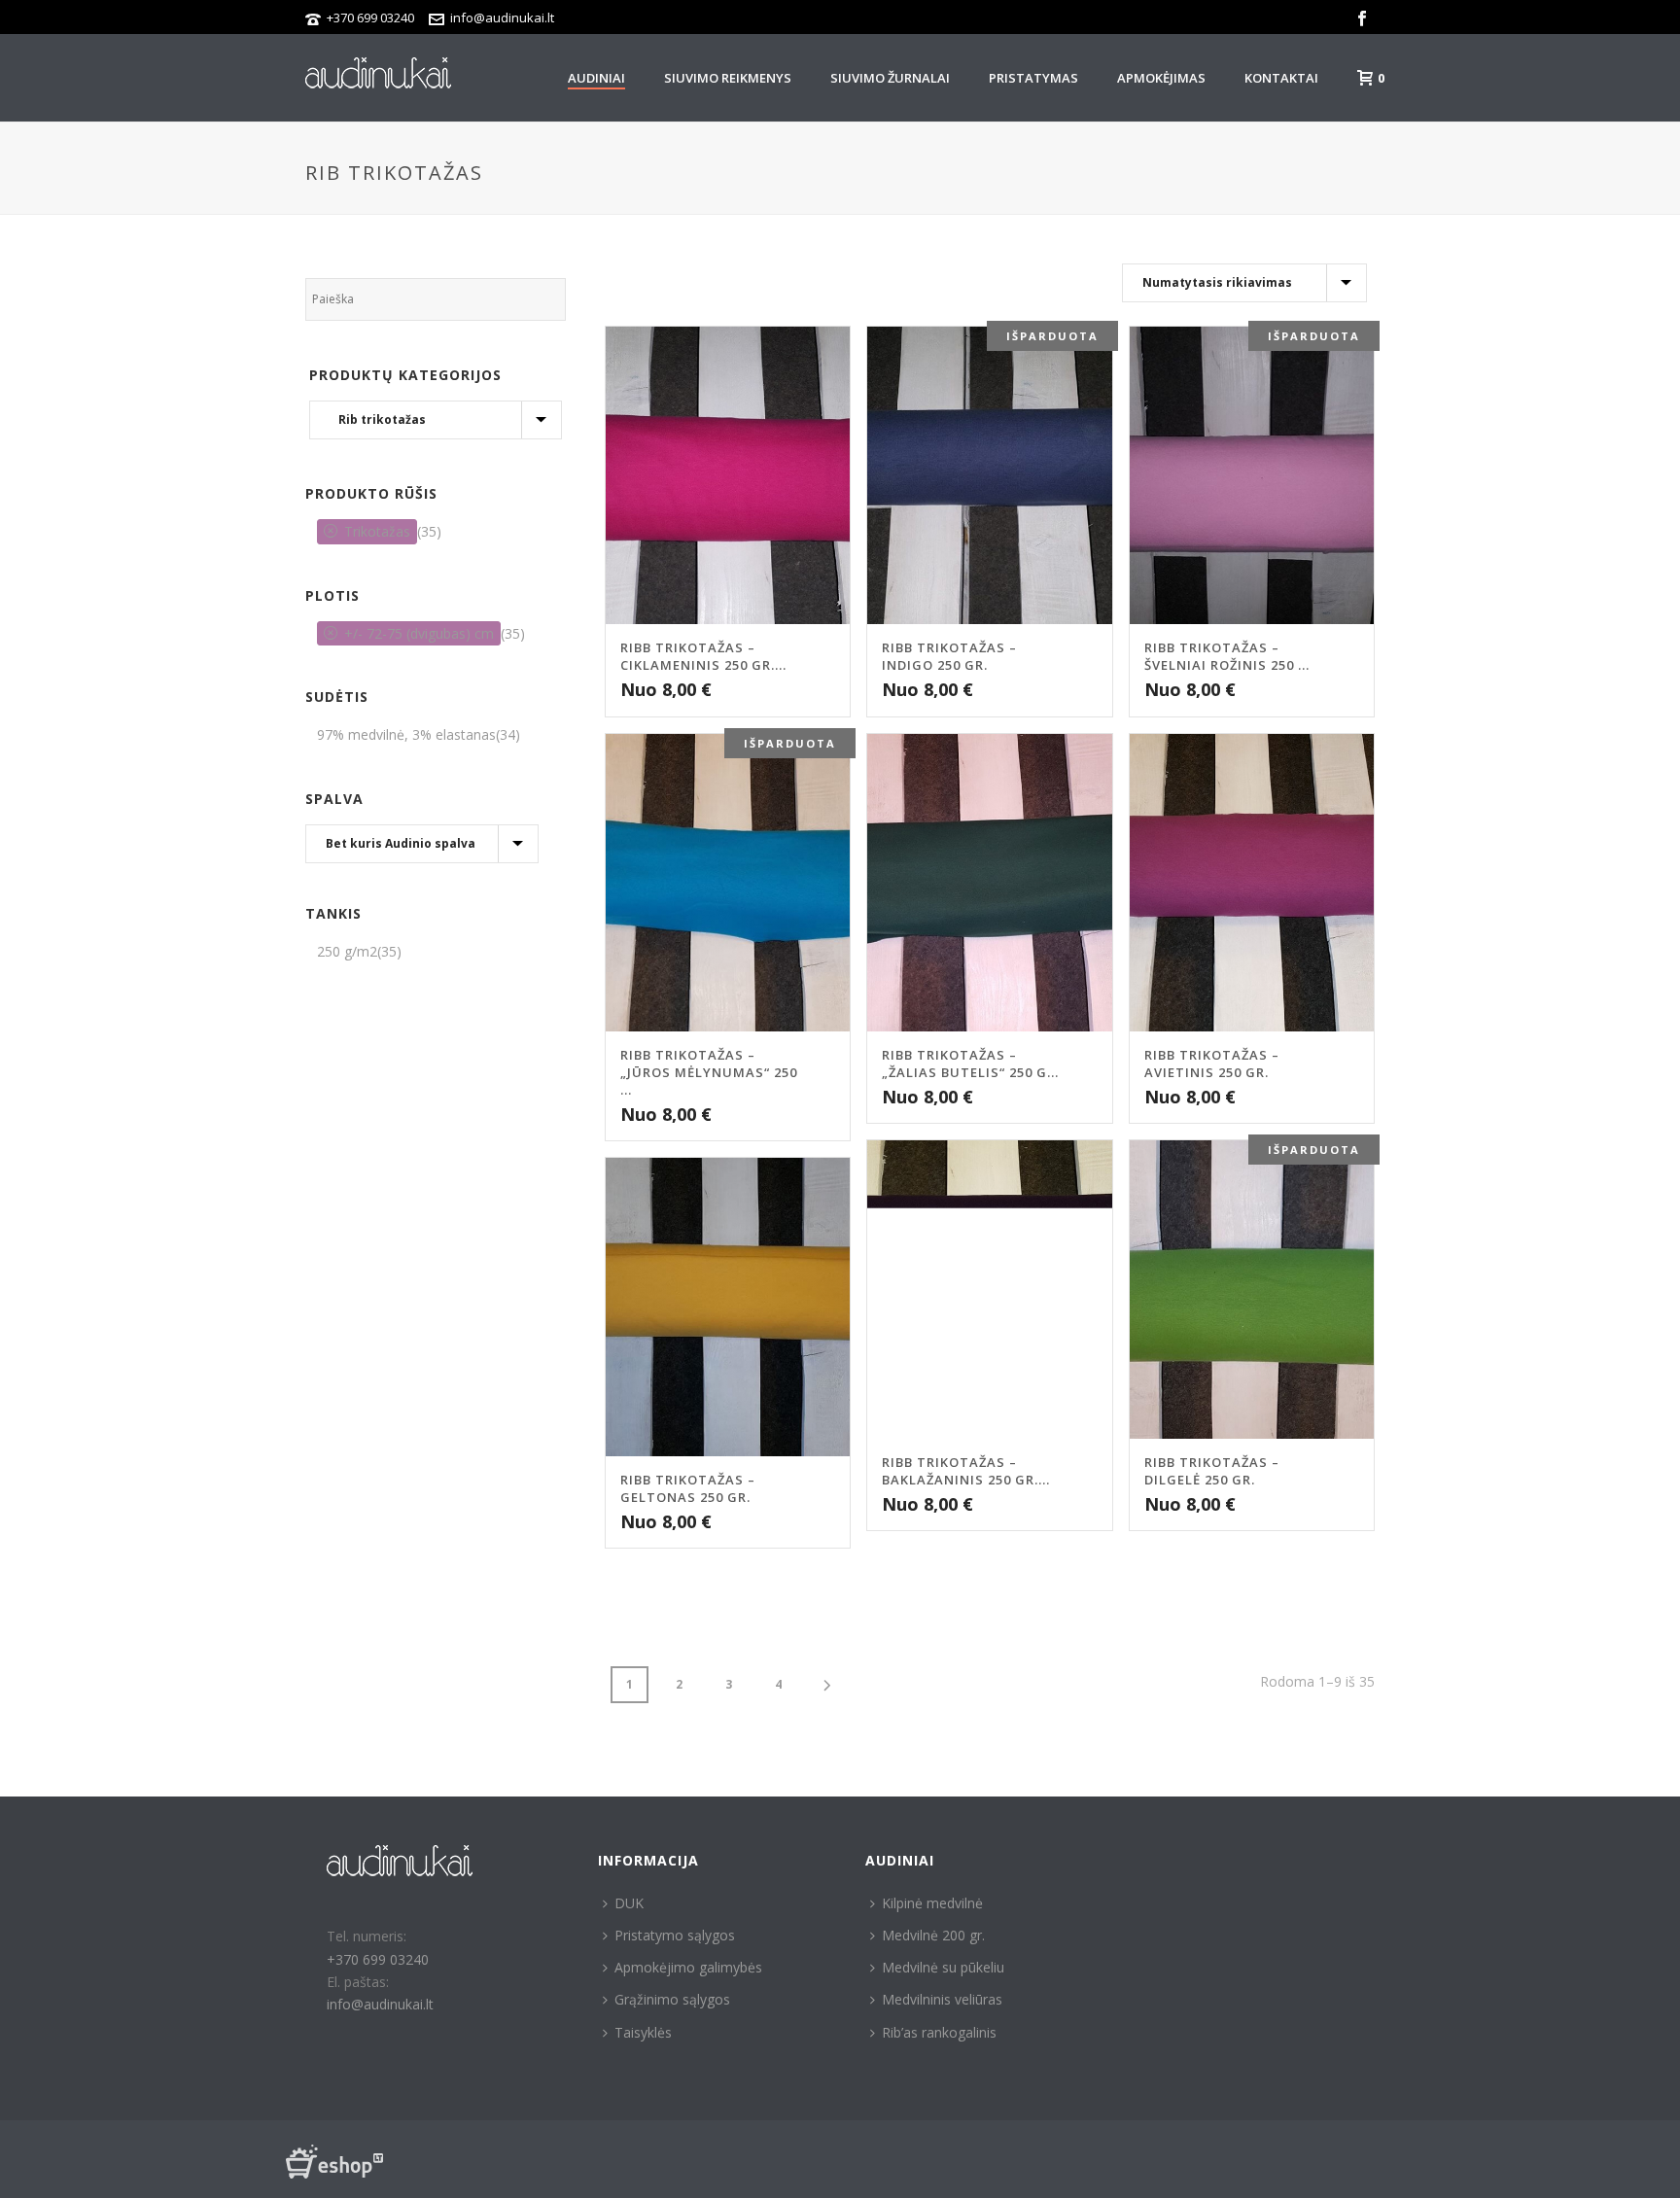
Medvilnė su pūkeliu (943, 1967)
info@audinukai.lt (502, 17)
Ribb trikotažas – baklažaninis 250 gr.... (966, 1471)
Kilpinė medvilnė (932, 1903)
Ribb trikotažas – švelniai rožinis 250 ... (1227, 656)
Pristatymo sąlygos (675, 1935)
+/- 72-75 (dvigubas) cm (419, 633)
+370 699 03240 (370, 17)
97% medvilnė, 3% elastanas (406, 734)
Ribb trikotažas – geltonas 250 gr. (688, 1488)
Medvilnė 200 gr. (933, 1935)
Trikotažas (377, 531)
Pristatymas (1033, 78)
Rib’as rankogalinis (939, 2032)
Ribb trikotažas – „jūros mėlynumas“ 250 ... (709, 1072)
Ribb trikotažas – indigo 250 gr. (949, 656)
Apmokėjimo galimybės (688, 1967)
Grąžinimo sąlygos (672, 1999)
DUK (629, 1903)
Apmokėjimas (1161, 78)
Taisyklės (643, 2032)
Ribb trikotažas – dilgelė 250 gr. (1212, 1471)
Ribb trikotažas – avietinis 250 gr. (1212, 1064)
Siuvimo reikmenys (728, 78)
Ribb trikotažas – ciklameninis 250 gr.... (703, 656)
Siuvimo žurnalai (890, 78)
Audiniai (596, 78)
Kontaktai (1281, 78)
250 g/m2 (347, 951)
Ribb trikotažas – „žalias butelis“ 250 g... (970, 1064)
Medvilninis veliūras (942, 1999)
